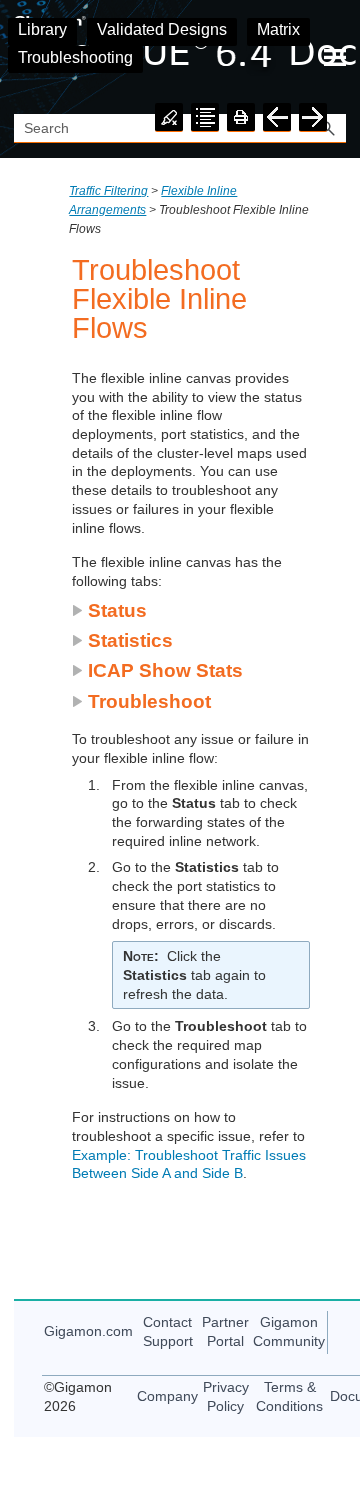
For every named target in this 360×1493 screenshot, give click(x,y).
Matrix (278, 29)
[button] (109, 610)
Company (167, 1396)
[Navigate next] (313, 117)
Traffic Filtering (108, 191)
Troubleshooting (75, 57)
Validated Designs (162, 29)
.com (88, 1331)
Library (42, 29)
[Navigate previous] (277, 117)
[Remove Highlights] (169, 117)
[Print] (241, 117)
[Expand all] (205, 117)
